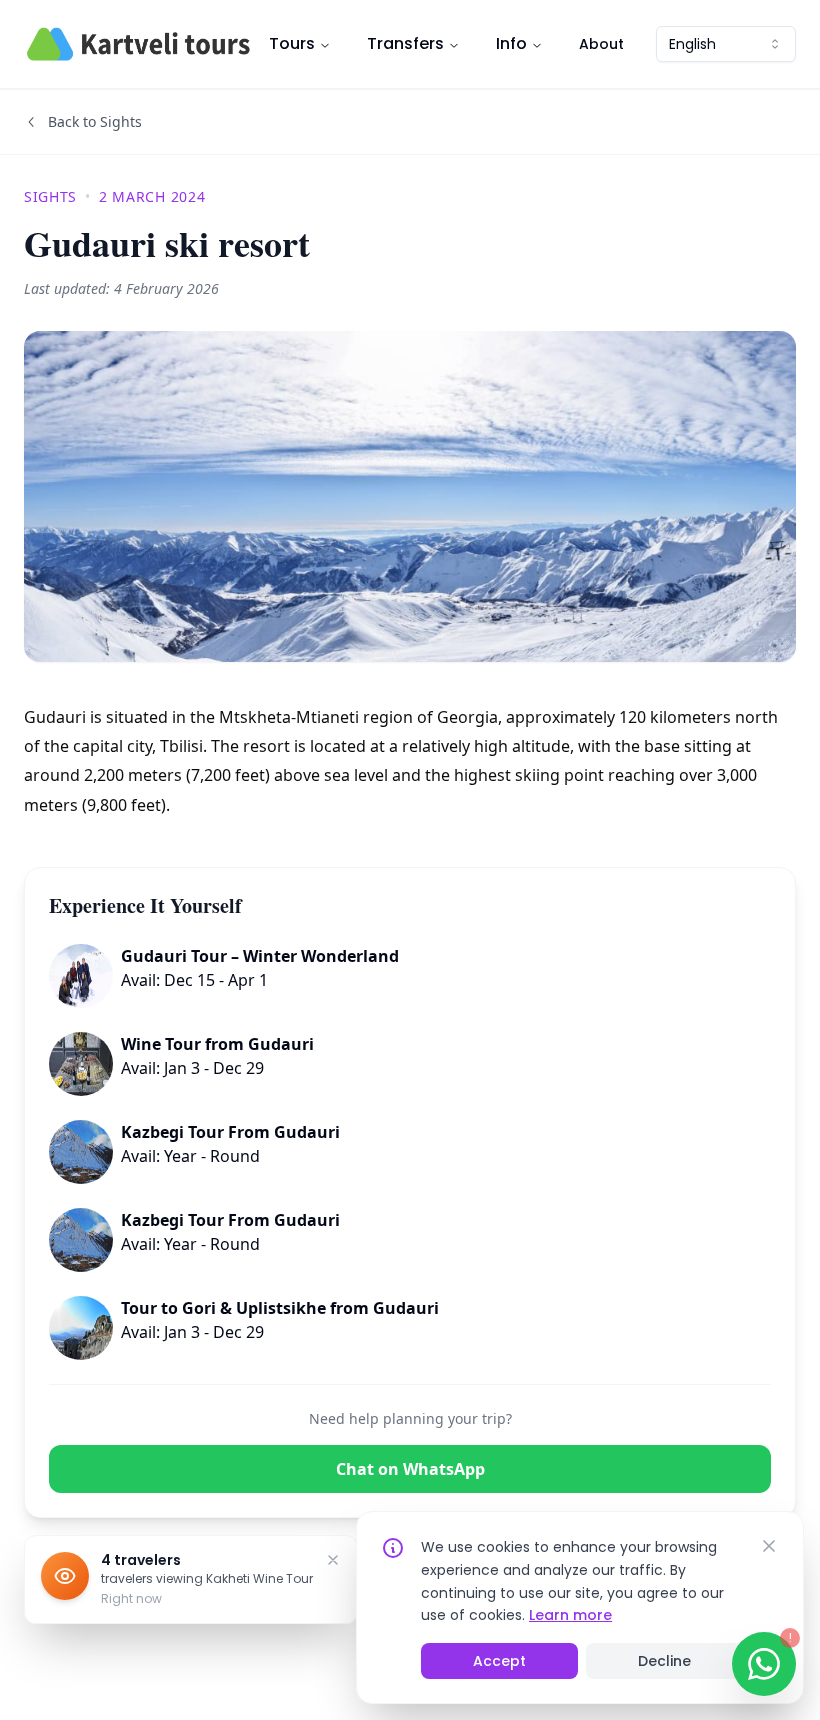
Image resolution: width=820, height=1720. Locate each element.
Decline (664, 1661)
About (601, 44)
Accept (499, 1661)
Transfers (405, 43)
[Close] (769, 1546)
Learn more (570, 1615)
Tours (292, 43)
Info (511, 43)
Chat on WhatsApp (410, 1469)
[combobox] (726, 44)
